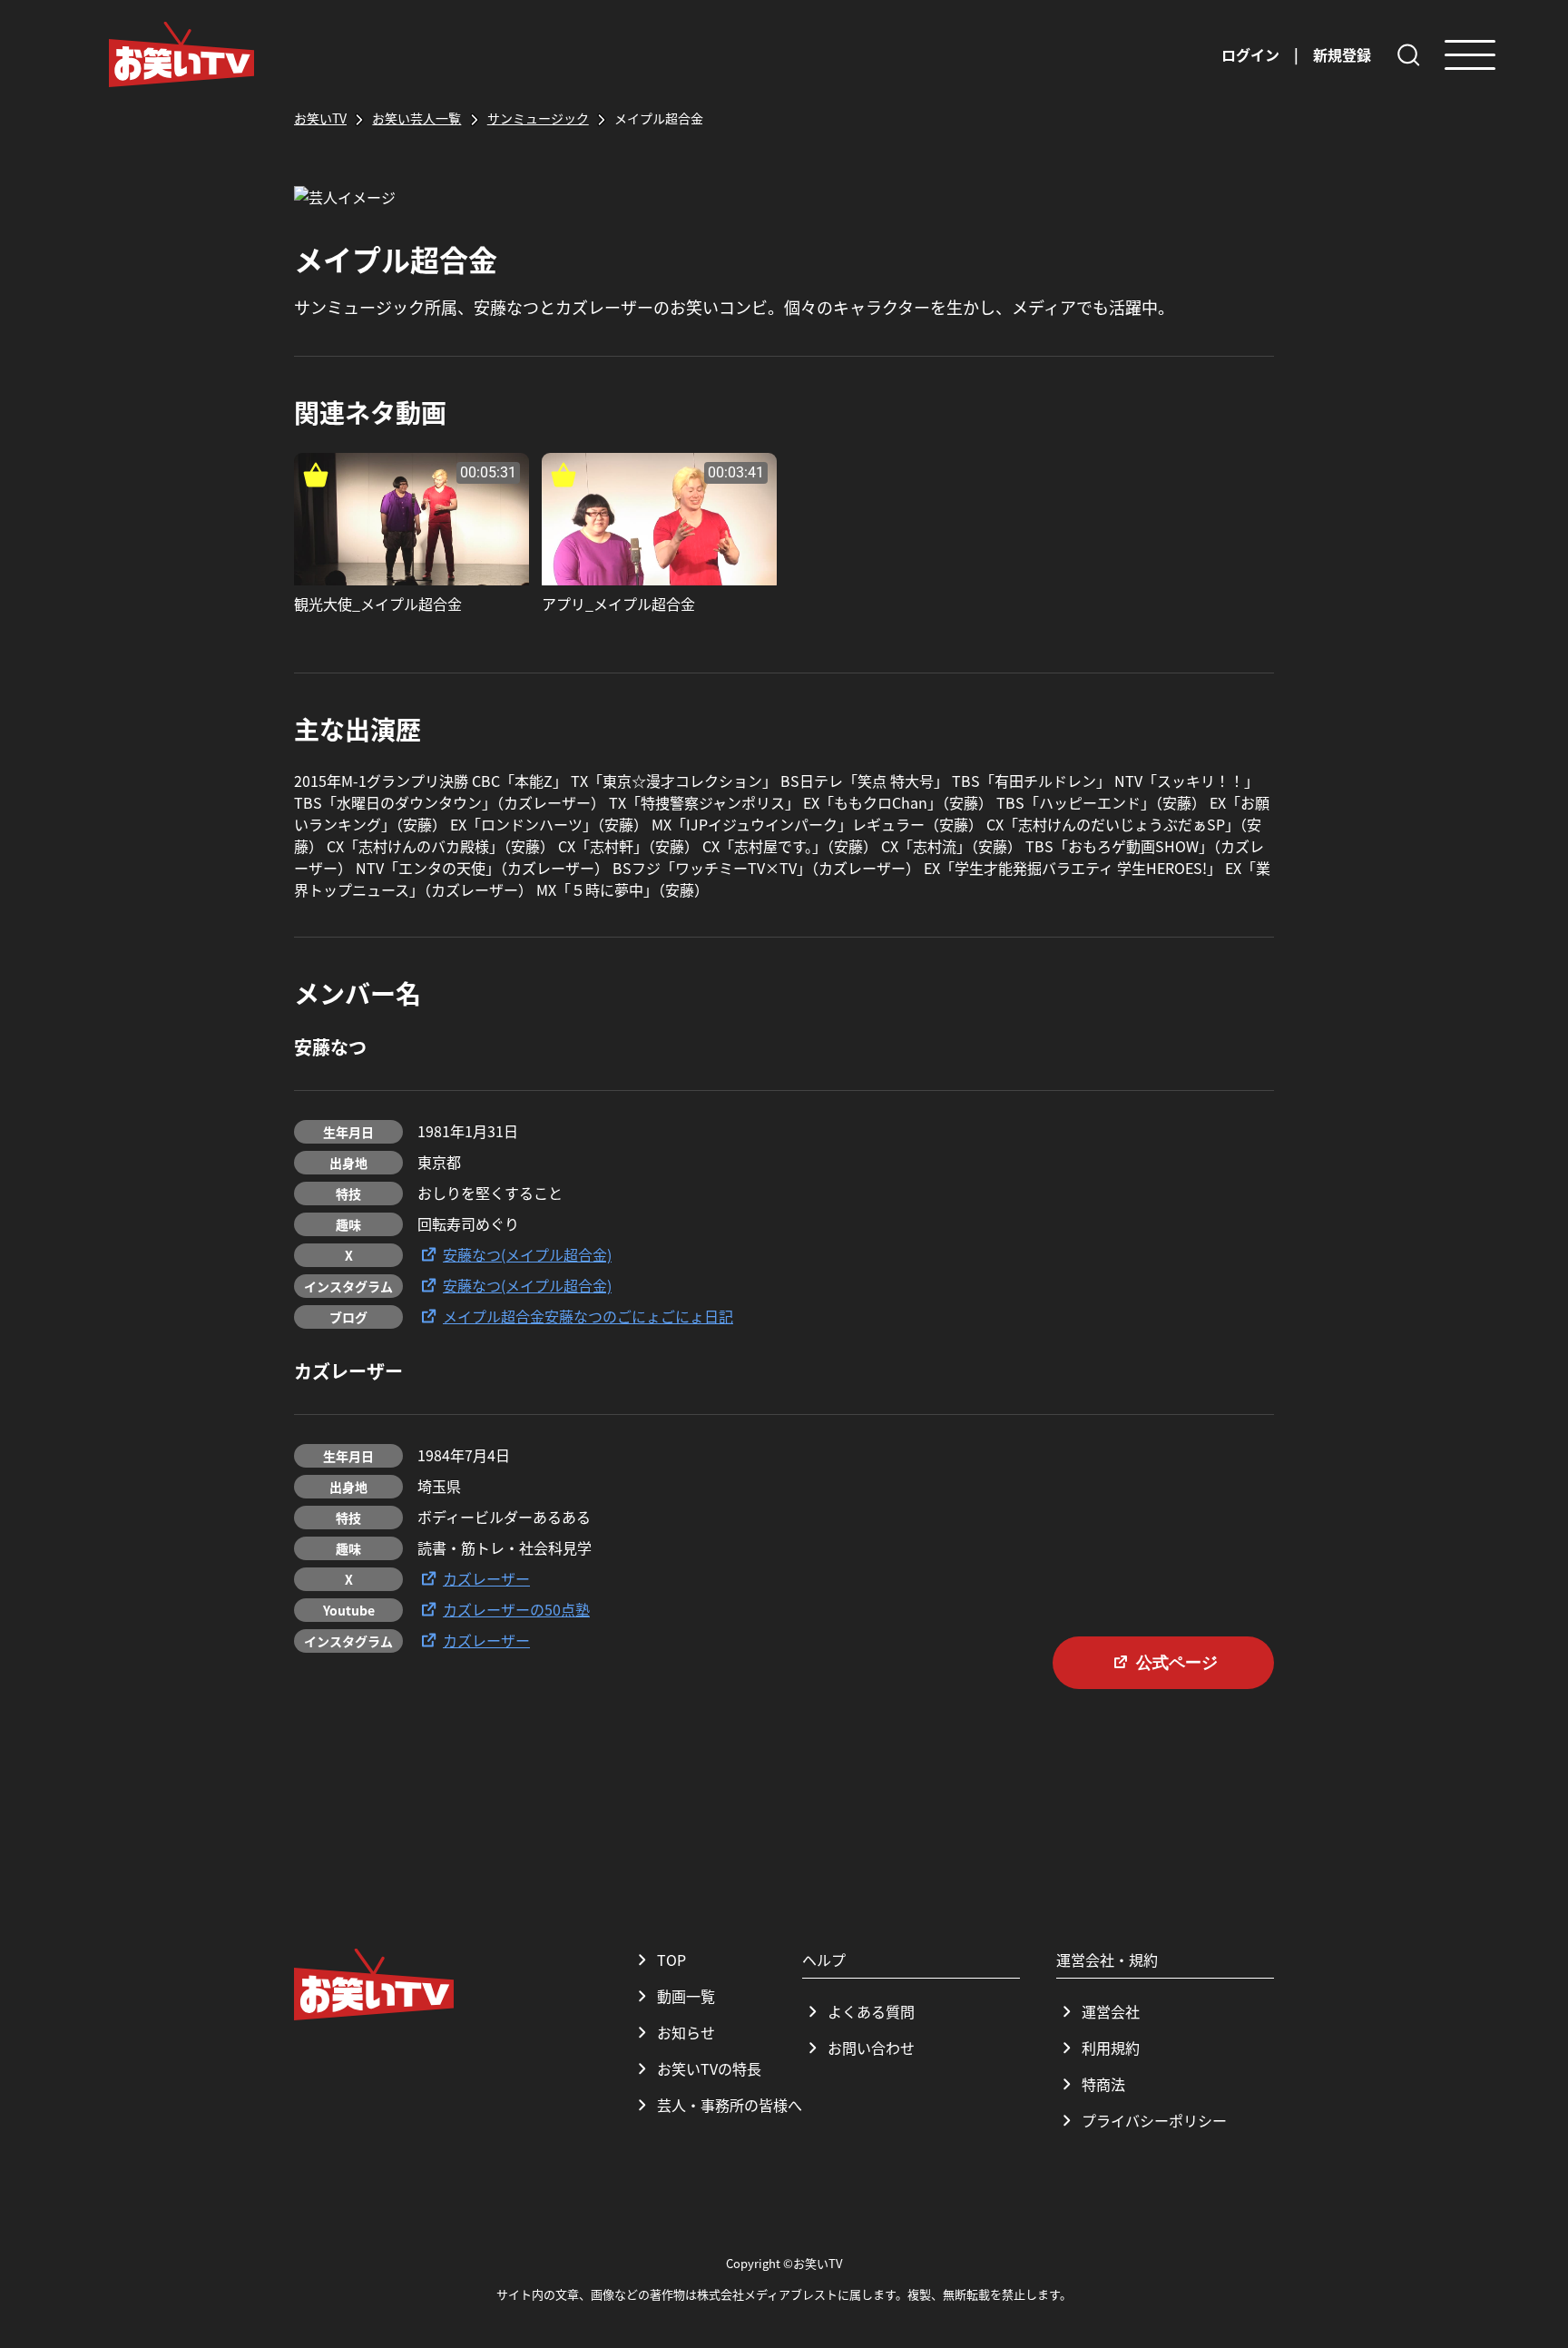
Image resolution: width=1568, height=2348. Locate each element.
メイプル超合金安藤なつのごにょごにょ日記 (588, 1316)
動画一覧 (686, 1996)
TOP (671, 1960)
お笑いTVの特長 (709, 2068)
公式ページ (1177, 1663)
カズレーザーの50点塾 (516, 1609)
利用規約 (1111, 2048)
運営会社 (1111, 2011)
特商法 (1103, 2084)
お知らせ (686, 2032)
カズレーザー (486, 1578)
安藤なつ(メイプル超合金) (527, 1254)
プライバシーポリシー (1154, 2120)
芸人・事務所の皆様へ (730, 2105)
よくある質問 (871, 2011)
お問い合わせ (871, 2048)
